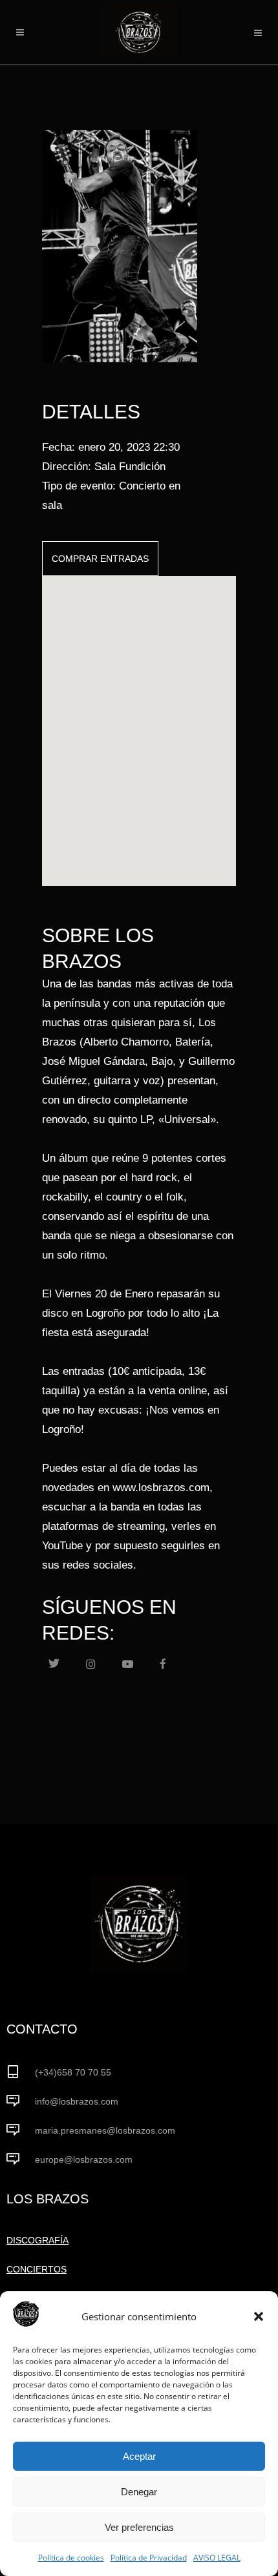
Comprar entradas (100, 559)
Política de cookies (71, 2558)
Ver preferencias (139, 2527)
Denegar (139, 2492)
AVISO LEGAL (217, 2558)
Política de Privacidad (149, 2558)
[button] (259, 2316)
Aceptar (139, 2456)
